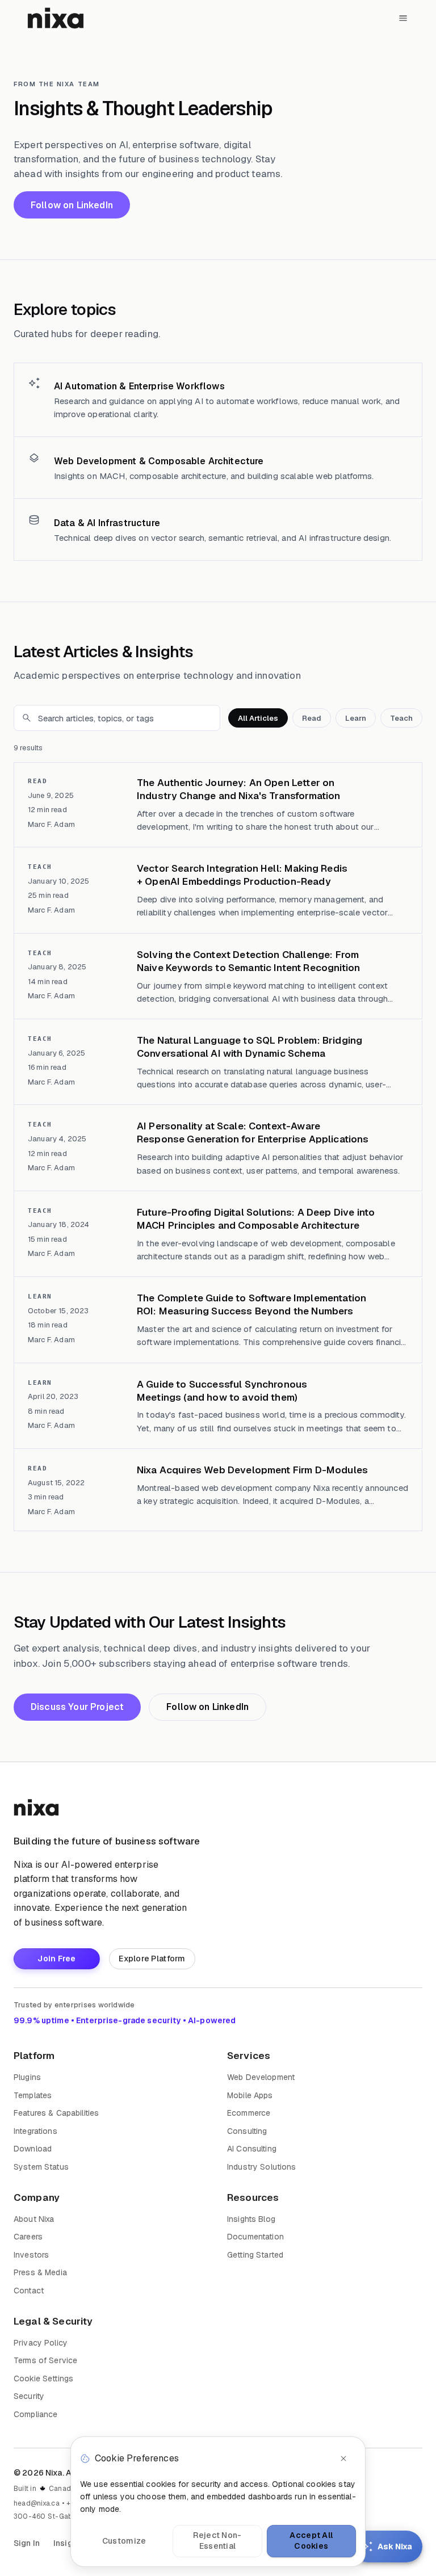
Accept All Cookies (311, 2541)
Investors (31, 2255)
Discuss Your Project (77, 1707)
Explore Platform (152, 1959)
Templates (33, 2095)
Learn (356, 718)
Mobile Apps (250, 2095)
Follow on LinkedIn (72, 205)
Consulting (247, 2131)
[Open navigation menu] (403, 18)
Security (29, 2396)
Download (33, 2149)
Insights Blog (251, 2219)
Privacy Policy (41, 2343)
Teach (401, 718)
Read (312, 718)
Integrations (35, 2131)
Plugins (27, 2077)
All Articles (258, 718)
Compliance (35, 2414)
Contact (29, 2291)
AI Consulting (252, 2149)
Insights (69, 2543)
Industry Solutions (262, 2167)
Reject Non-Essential (217, 2541)
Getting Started (255, 2255)
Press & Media (40, 2272)
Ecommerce (249, 2113)
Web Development (261, 2077)
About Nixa (34, 2219)
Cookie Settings (43, 2379)
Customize (124, 2541)
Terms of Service (45, 2360)
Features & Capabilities (56, 2113)
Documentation (255, 2237)
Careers (28, 2237)
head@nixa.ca (37, 2503)
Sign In (27, 2543)
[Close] (343, 2459)
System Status (41, 2167)
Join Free (57, 1959)
